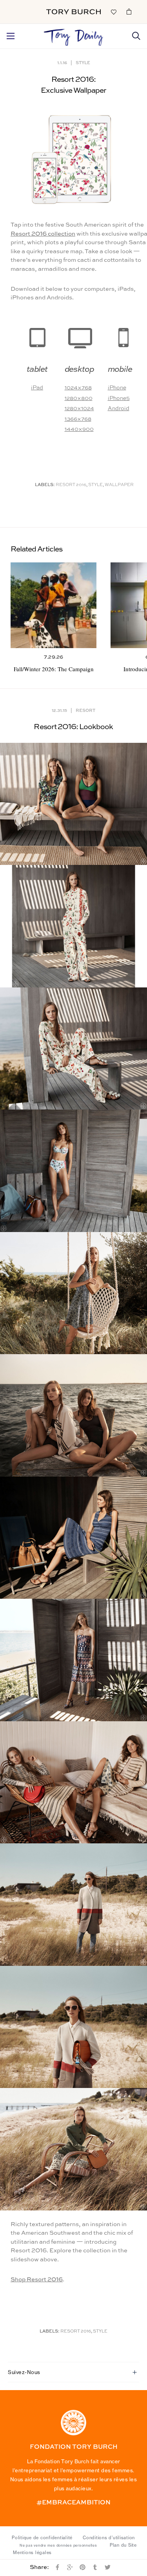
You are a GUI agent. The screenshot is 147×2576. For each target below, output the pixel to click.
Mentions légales (32, 2553)
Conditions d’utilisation (109, 2538)
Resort (85, 710)
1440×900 (79, 429)
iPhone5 (119, 398)
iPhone (117, 388)
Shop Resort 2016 (37, 2280)
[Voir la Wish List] (113, 11)
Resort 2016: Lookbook (73, 727)
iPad (37, 388)
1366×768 (78, 419)
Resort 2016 (71, 485)
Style (83, 62)
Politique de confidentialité (42, 2538)
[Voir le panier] (129, 11)
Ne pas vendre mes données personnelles (58, 2545)
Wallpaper (119, 485)
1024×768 (78, 388)
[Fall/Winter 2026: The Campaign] (54, 605)
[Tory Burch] (73, 12)
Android (119, 409)
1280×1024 (79, 409)
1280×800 (79, 398)
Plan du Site (123, 2545)
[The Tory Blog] (73, 35)
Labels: (45, 485)
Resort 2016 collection (43, 234)
